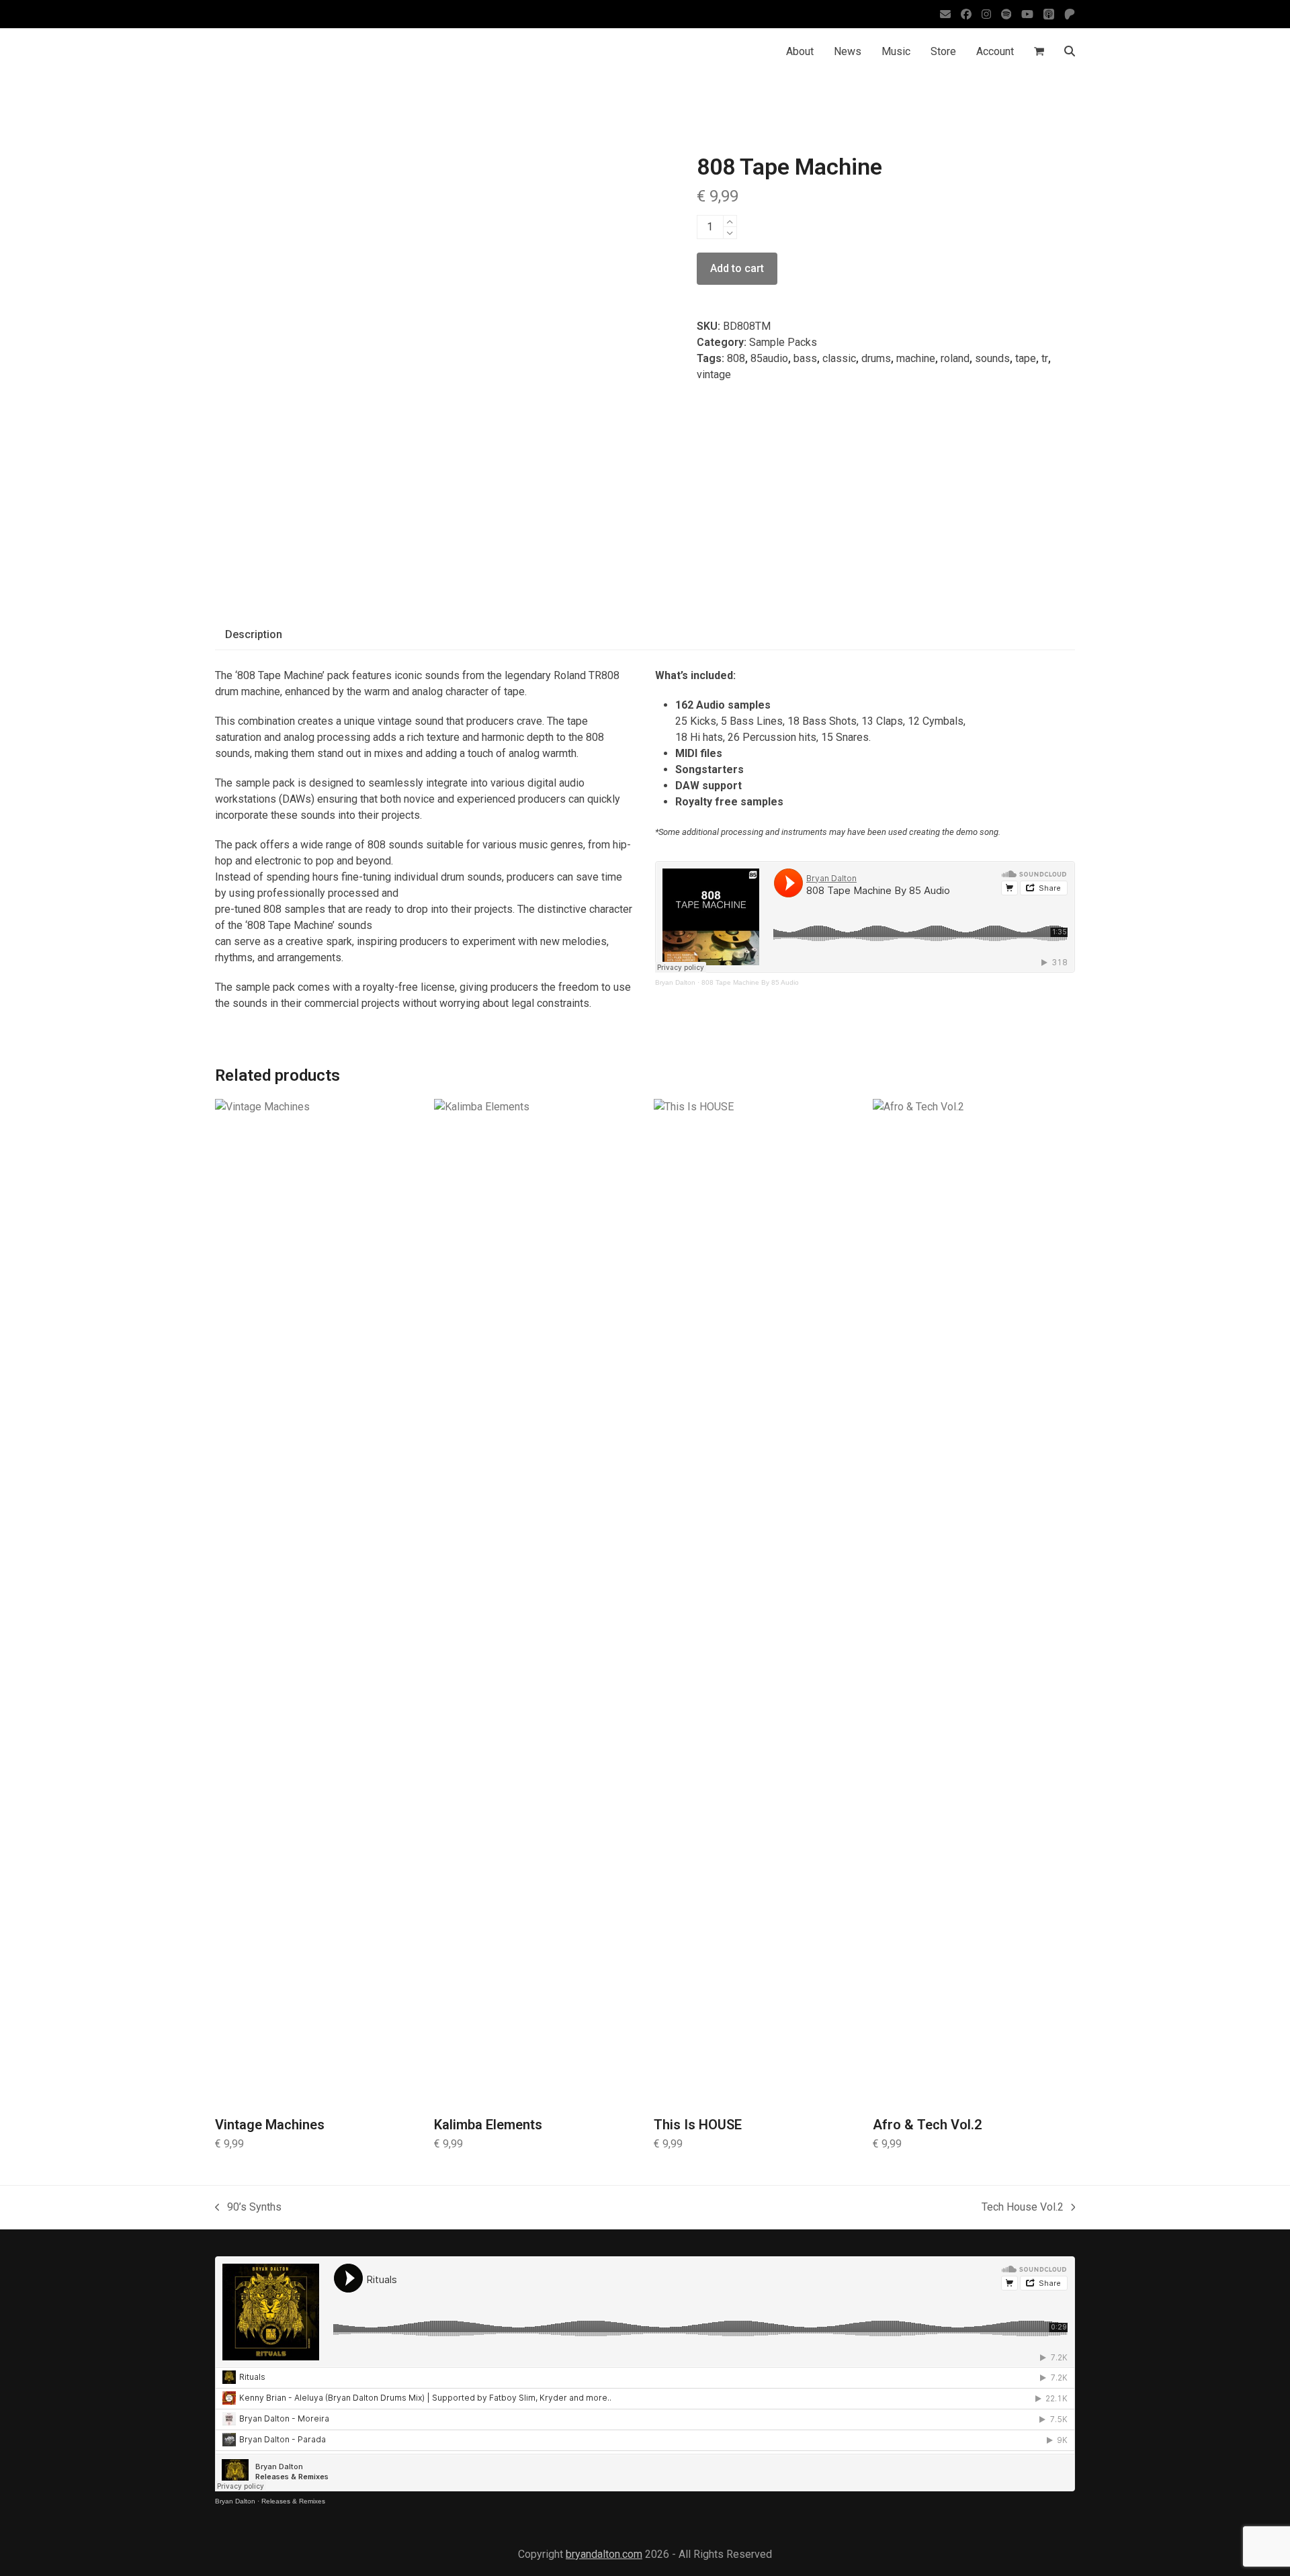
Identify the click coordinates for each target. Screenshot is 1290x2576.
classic (839, 358)
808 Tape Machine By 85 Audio (750, 982)
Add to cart (737, 268)
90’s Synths (248, 2208)
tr (1045, 358)
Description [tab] (254, 634)
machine (916, 358)
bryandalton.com (604, 2554)
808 (736, 358)
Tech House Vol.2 (1023, 2208)
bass (805, 358)
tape (1026, 358)
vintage (714, 374)
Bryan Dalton (675, 982)
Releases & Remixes (293, 2501)
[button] (1039, 52)
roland (955, 358)
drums (876, 358)
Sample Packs (783, 342)
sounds (992, 358)
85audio (769, 358)
